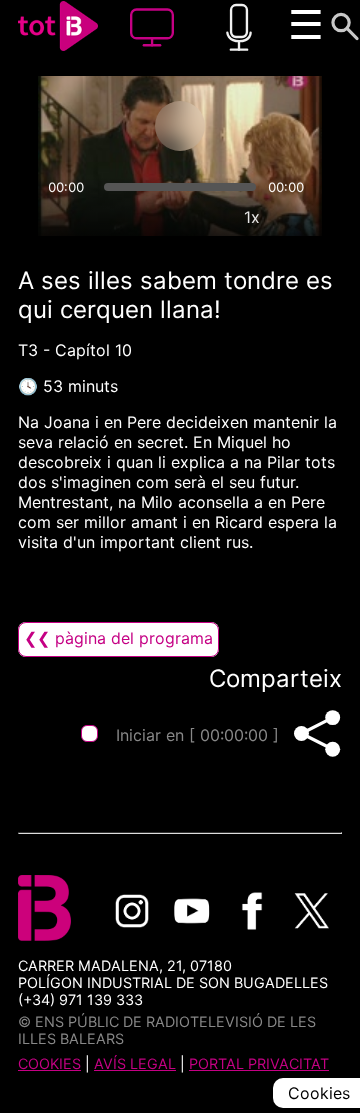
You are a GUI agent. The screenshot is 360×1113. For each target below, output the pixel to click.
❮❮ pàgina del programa (118, 638)
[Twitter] (312, 911)
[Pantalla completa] (298, 217)
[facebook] (252, 911)
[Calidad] (206, 217)
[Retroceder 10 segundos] (101, 126)
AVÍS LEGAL (135, 1063)
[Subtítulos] (160, 217)
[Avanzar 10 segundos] (259, 126)
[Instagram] (132, 911)
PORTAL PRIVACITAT (259, 1063)
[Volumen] (62, 217)
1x (252, 217)
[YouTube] (192, 911)
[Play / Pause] (180, 126)
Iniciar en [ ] (197, 735)
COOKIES (49, 1063)
